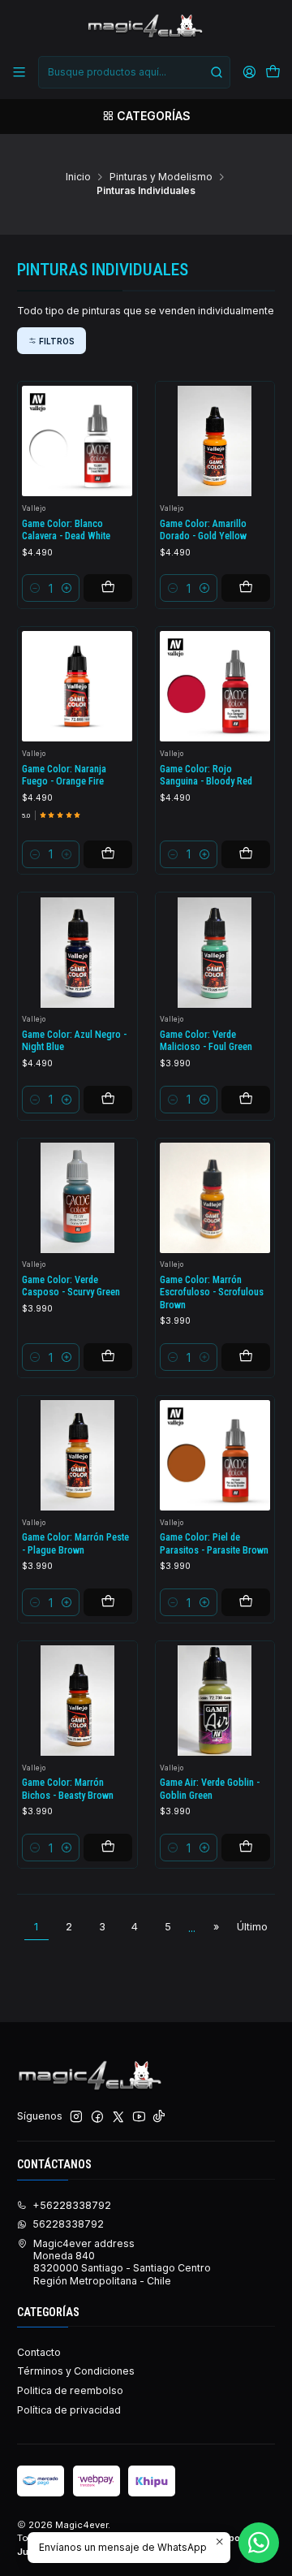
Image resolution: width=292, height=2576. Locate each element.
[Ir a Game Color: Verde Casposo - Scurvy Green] (77, 1198)
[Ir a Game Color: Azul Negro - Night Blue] (77, 953)
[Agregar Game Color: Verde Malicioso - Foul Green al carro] (246, 1100)
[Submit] (217, 72)
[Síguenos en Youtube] (139, 2117)
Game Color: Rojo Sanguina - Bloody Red (206, 775)
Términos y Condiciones (76, 2371)
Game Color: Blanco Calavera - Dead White (66, 530)
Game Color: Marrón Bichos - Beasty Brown (68, 1789)
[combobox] (134, 72)
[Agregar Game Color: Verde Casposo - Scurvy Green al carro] (108, 1357)
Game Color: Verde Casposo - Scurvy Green (71, 1286)
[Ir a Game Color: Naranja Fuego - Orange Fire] (77, 686)
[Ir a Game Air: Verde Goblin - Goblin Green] (215, 1701)
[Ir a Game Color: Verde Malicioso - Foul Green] (215, 953)
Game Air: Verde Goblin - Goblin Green (210, 1789)
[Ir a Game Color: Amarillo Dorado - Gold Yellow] (215, 441)
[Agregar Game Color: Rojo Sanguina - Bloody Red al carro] (246, 854)
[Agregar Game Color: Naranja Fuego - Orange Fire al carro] (108, 854)
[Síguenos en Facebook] (97, 2117)
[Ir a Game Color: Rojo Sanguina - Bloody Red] (215, 686)
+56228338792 (72, 2205)
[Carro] (273, 73)
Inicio (78, 177)
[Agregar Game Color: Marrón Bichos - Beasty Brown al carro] (108, 1848)
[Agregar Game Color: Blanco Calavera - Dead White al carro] (108, 588)
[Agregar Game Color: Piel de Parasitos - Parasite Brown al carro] (246, 1602)
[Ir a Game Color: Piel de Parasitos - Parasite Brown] (215, 1455)
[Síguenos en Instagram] (76, 2117)
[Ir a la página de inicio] (146, 27)
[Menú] (19, 72)
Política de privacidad (69, 2410)
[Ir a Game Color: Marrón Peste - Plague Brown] (77, 1455)
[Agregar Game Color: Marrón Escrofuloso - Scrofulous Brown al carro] (246, 1357)
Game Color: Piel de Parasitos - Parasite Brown (214, 1543)
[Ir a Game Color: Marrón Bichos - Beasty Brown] (77, 1701)
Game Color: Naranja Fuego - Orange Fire (64, 775)
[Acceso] (249, 72)
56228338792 (68, 2224)
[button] (52, 340)
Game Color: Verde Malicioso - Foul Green (206, 1041)
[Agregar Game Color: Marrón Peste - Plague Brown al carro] (108, 1602)
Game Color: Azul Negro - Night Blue (74, 1041)
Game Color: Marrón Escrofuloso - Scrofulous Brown (212, 1292)
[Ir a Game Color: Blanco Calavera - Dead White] (77, 441)
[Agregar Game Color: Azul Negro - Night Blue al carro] (108, 1100)
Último (252, 1927)
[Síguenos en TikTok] (159, 2117)
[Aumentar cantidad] (67, 588)
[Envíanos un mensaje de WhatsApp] (259, 2543)
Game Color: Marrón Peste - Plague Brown (75, 1543)
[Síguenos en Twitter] (118, 2117)
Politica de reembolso (70, 2390)
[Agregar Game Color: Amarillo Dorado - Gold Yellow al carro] (246, 588)
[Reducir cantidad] (35, 588)
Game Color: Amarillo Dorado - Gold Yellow (203, 530)
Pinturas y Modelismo (161, 177)
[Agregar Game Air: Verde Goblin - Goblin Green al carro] (246, 1848)
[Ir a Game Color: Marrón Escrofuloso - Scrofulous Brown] (215, 1198)
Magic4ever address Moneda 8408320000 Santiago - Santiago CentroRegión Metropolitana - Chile (122, 2262)
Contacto (39, 2352)
